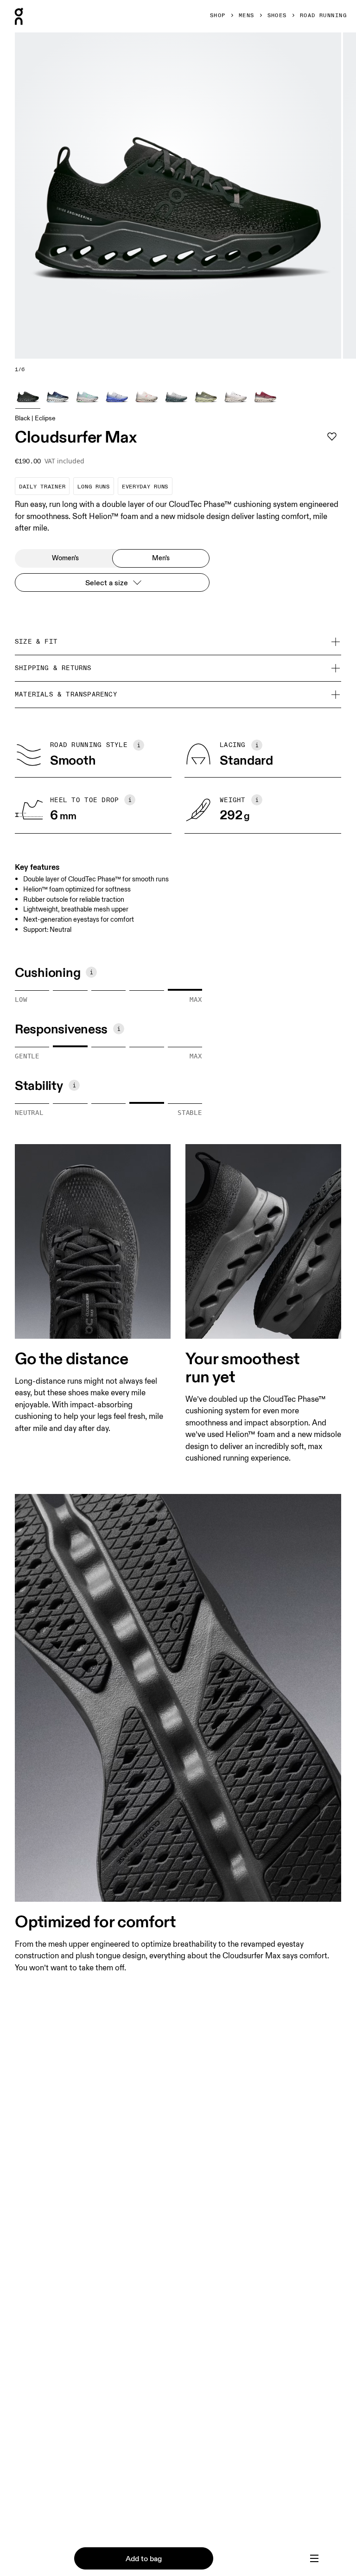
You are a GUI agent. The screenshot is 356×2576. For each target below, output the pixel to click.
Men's (161, 558)
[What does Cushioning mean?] (91, 972)
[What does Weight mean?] (257, 800)
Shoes (277, 16)
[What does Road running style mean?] (139, 745)
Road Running (323, 16)
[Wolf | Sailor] (117, 396)
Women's (65, 558)
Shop (218, 16)
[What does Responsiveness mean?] (119, 1029)
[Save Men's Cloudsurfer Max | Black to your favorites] (332, 437)
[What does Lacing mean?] (257, 745)
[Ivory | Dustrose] (146, 396)
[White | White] (235, 396)
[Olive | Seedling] (206, 396)
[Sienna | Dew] (265, 396)
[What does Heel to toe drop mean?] (130, 800)
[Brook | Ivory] (87, 396)
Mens (247, 16)
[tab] (314, 2558)
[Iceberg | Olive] (176, 396)
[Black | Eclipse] (28, 396)
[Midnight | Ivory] (57, 396)
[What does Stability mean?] (74, 1085)
